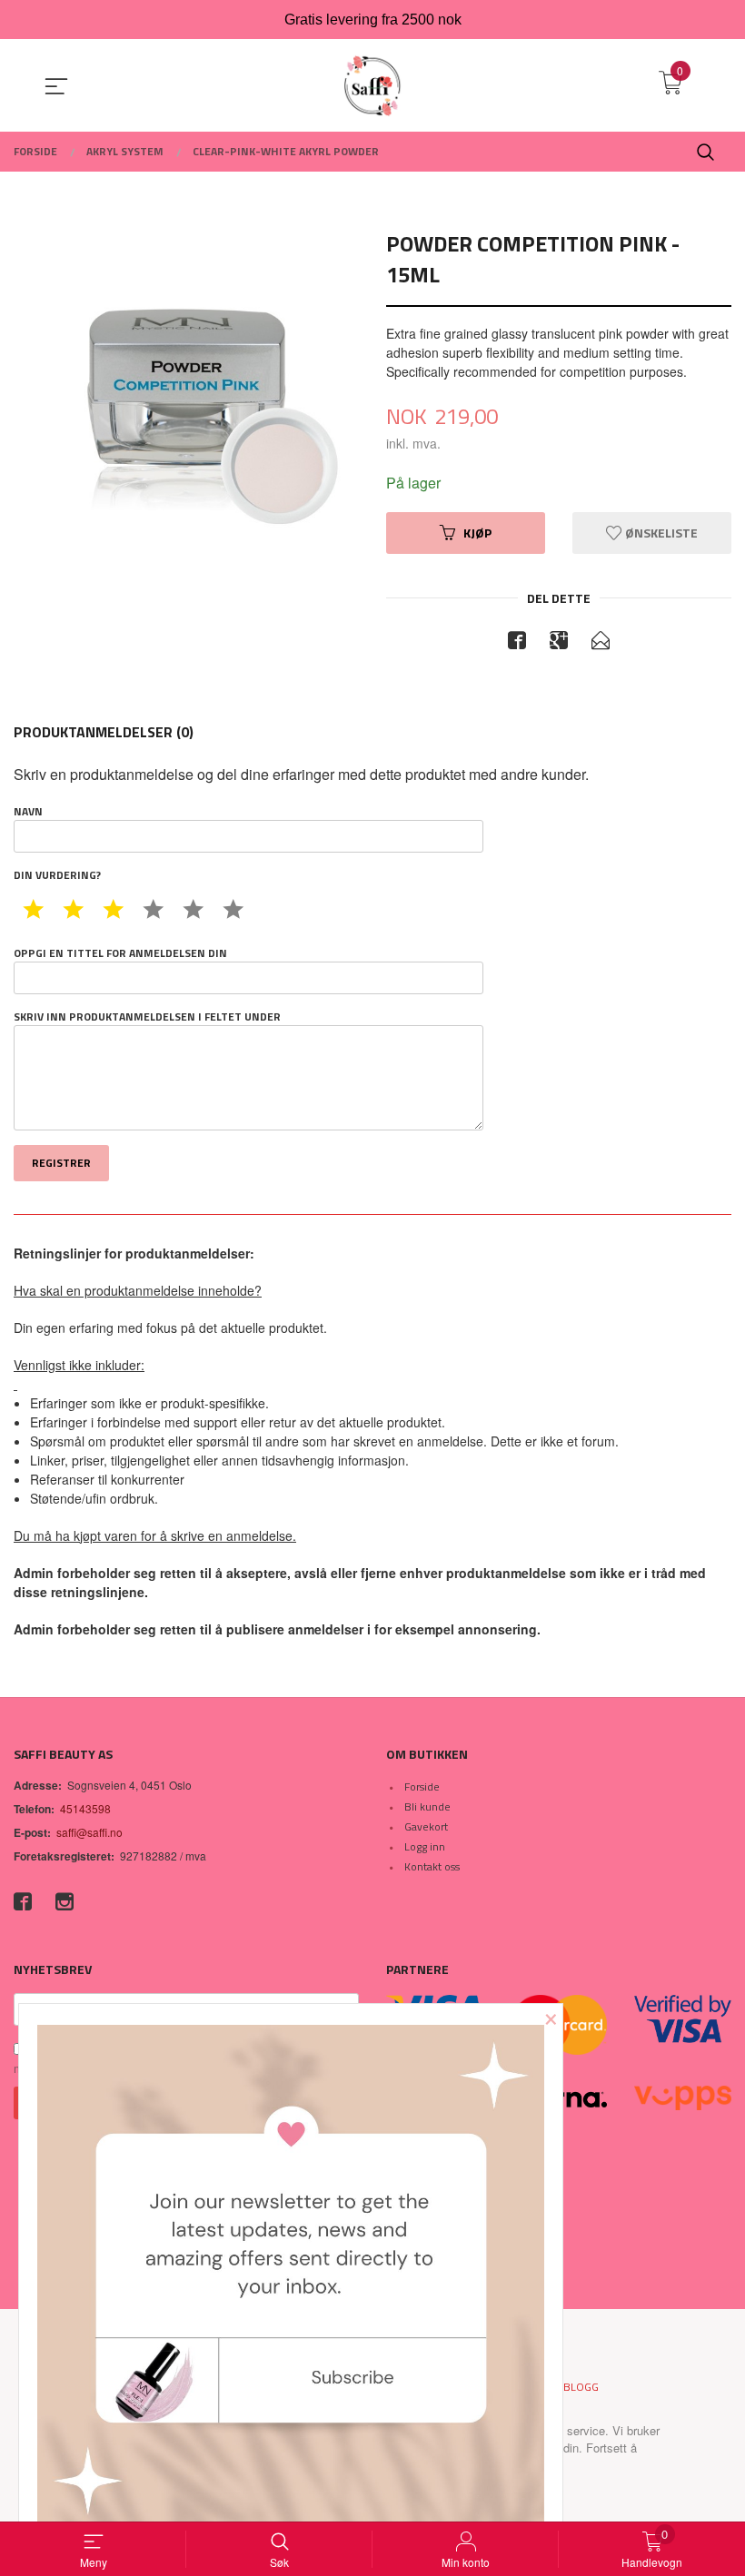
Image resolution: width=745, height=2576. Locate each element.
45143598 (85, 1808)
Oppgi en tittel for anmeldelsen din (120, 953)
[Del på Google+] (559, 643)
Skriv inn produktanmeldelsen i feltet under (147, 1017)
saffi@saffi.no (89, 1832)
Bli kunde (427, 1806)
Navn (28, 812)
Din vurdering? (57, 875)
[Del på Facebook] (517, 643)
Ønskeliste (660, 533)
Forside (422, 1786)
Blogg (581, 2387)
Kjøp (477, 533)
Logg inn (425, 1846)
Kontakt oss (432, 1866)
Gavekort (426, 1826)
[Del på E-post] (601, 643)
